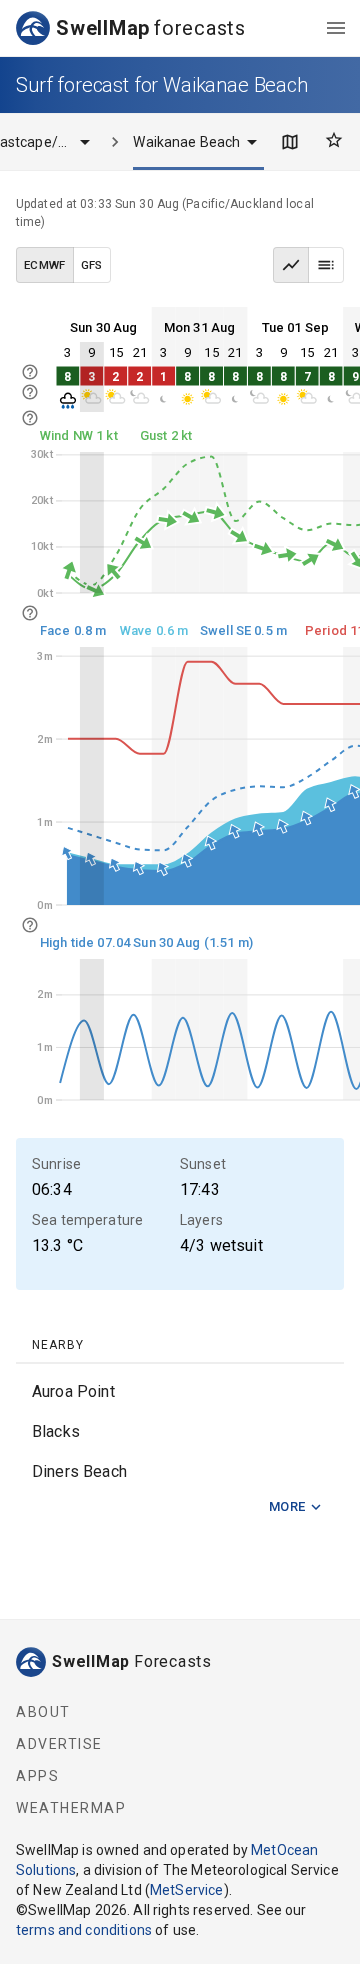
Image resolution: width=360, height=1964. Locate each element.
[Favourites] (334, 140)
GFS (92, 265)
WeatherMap (71, 1808)
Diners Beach (79, 1471)
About (43, 1712)
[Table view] (326, 265)
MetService (187, 1890)
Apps (37, 1776)
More (287, 1506)
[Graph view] (291, 265)
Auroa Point (73, 1391)
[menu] (336, 28)
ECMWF (45, 265)
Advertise (59, 1744)
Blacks (56, 1431)
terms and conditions (84, 1930)
